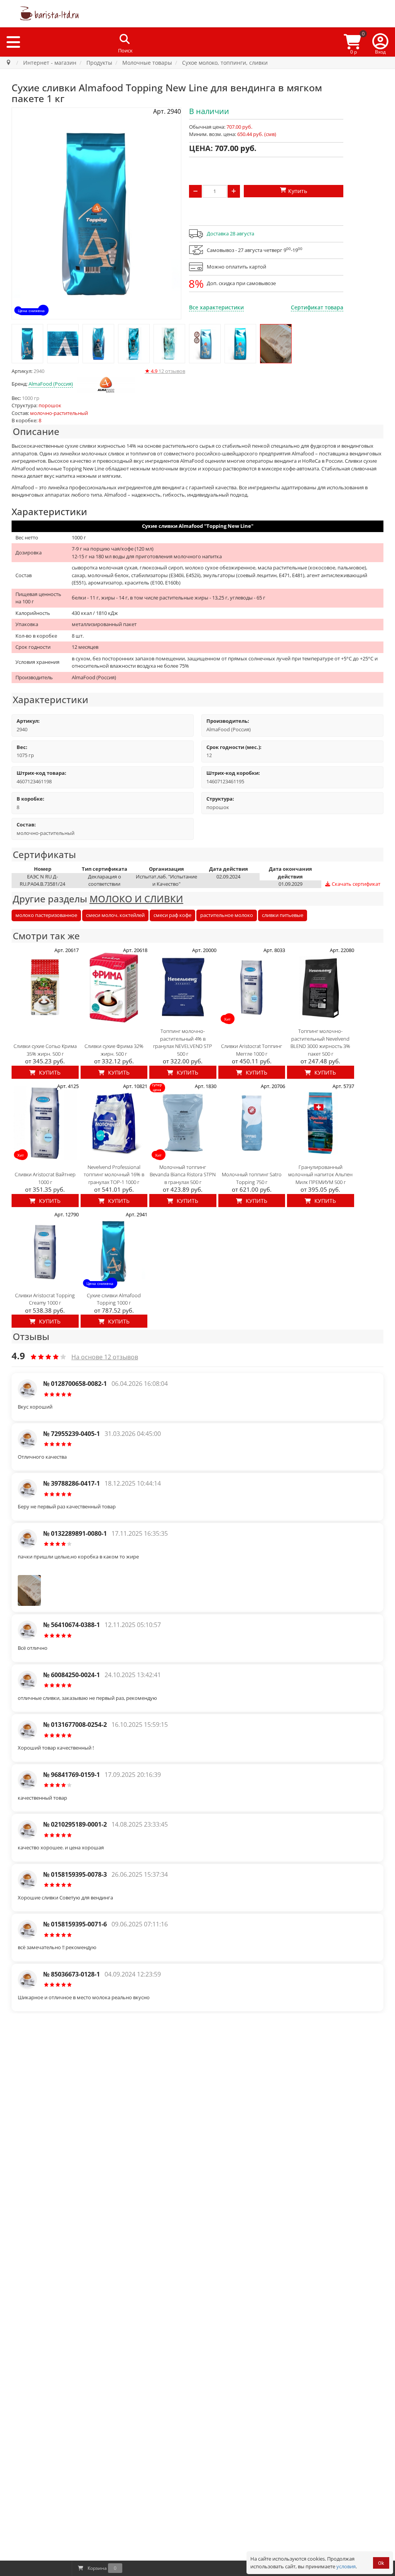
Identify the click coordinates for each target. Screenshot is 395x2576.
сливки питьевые (283, 915)
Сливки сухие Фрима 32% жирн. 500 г (114, 1050)
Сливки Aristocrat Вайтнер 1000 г (45, 1178)
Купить (49, 1072)
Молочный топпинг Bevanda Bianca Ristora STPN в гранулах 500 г (183, 1175)
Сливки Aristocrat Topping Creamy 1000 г (45, 1299)
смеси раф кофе (172, 915)
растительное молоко (227, 915)
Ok (381, 2563)
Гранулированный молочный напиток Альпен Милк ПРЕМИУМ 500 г (320, 1175)
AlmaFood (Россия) (51, 384)
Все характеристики (216, 307)
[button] (380, 42)
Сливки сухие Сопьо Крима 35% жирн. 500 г (45, 1050)
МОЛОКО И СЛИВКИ (136, 899)
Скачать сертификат (355, 884)
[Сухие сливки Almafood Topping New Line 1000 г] (27, 344)
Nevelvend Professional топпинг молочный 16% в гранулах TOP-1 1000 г (114, 1175)
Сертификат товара (317, 307)
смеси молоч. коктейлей (115, 915)
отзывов (165, 371)
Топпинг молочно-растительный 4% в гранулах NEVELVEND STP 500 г (183, 1042)
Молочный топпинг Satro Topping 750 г (252, 1178)
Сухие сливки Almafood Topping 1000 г (114, 1299)
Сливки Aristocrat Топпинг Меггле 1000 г (252, 1050)
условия (346, 2566)
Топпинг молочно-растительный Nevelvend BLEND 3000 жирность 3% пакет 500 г (320, 1042)
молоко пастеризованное (46, 915)
